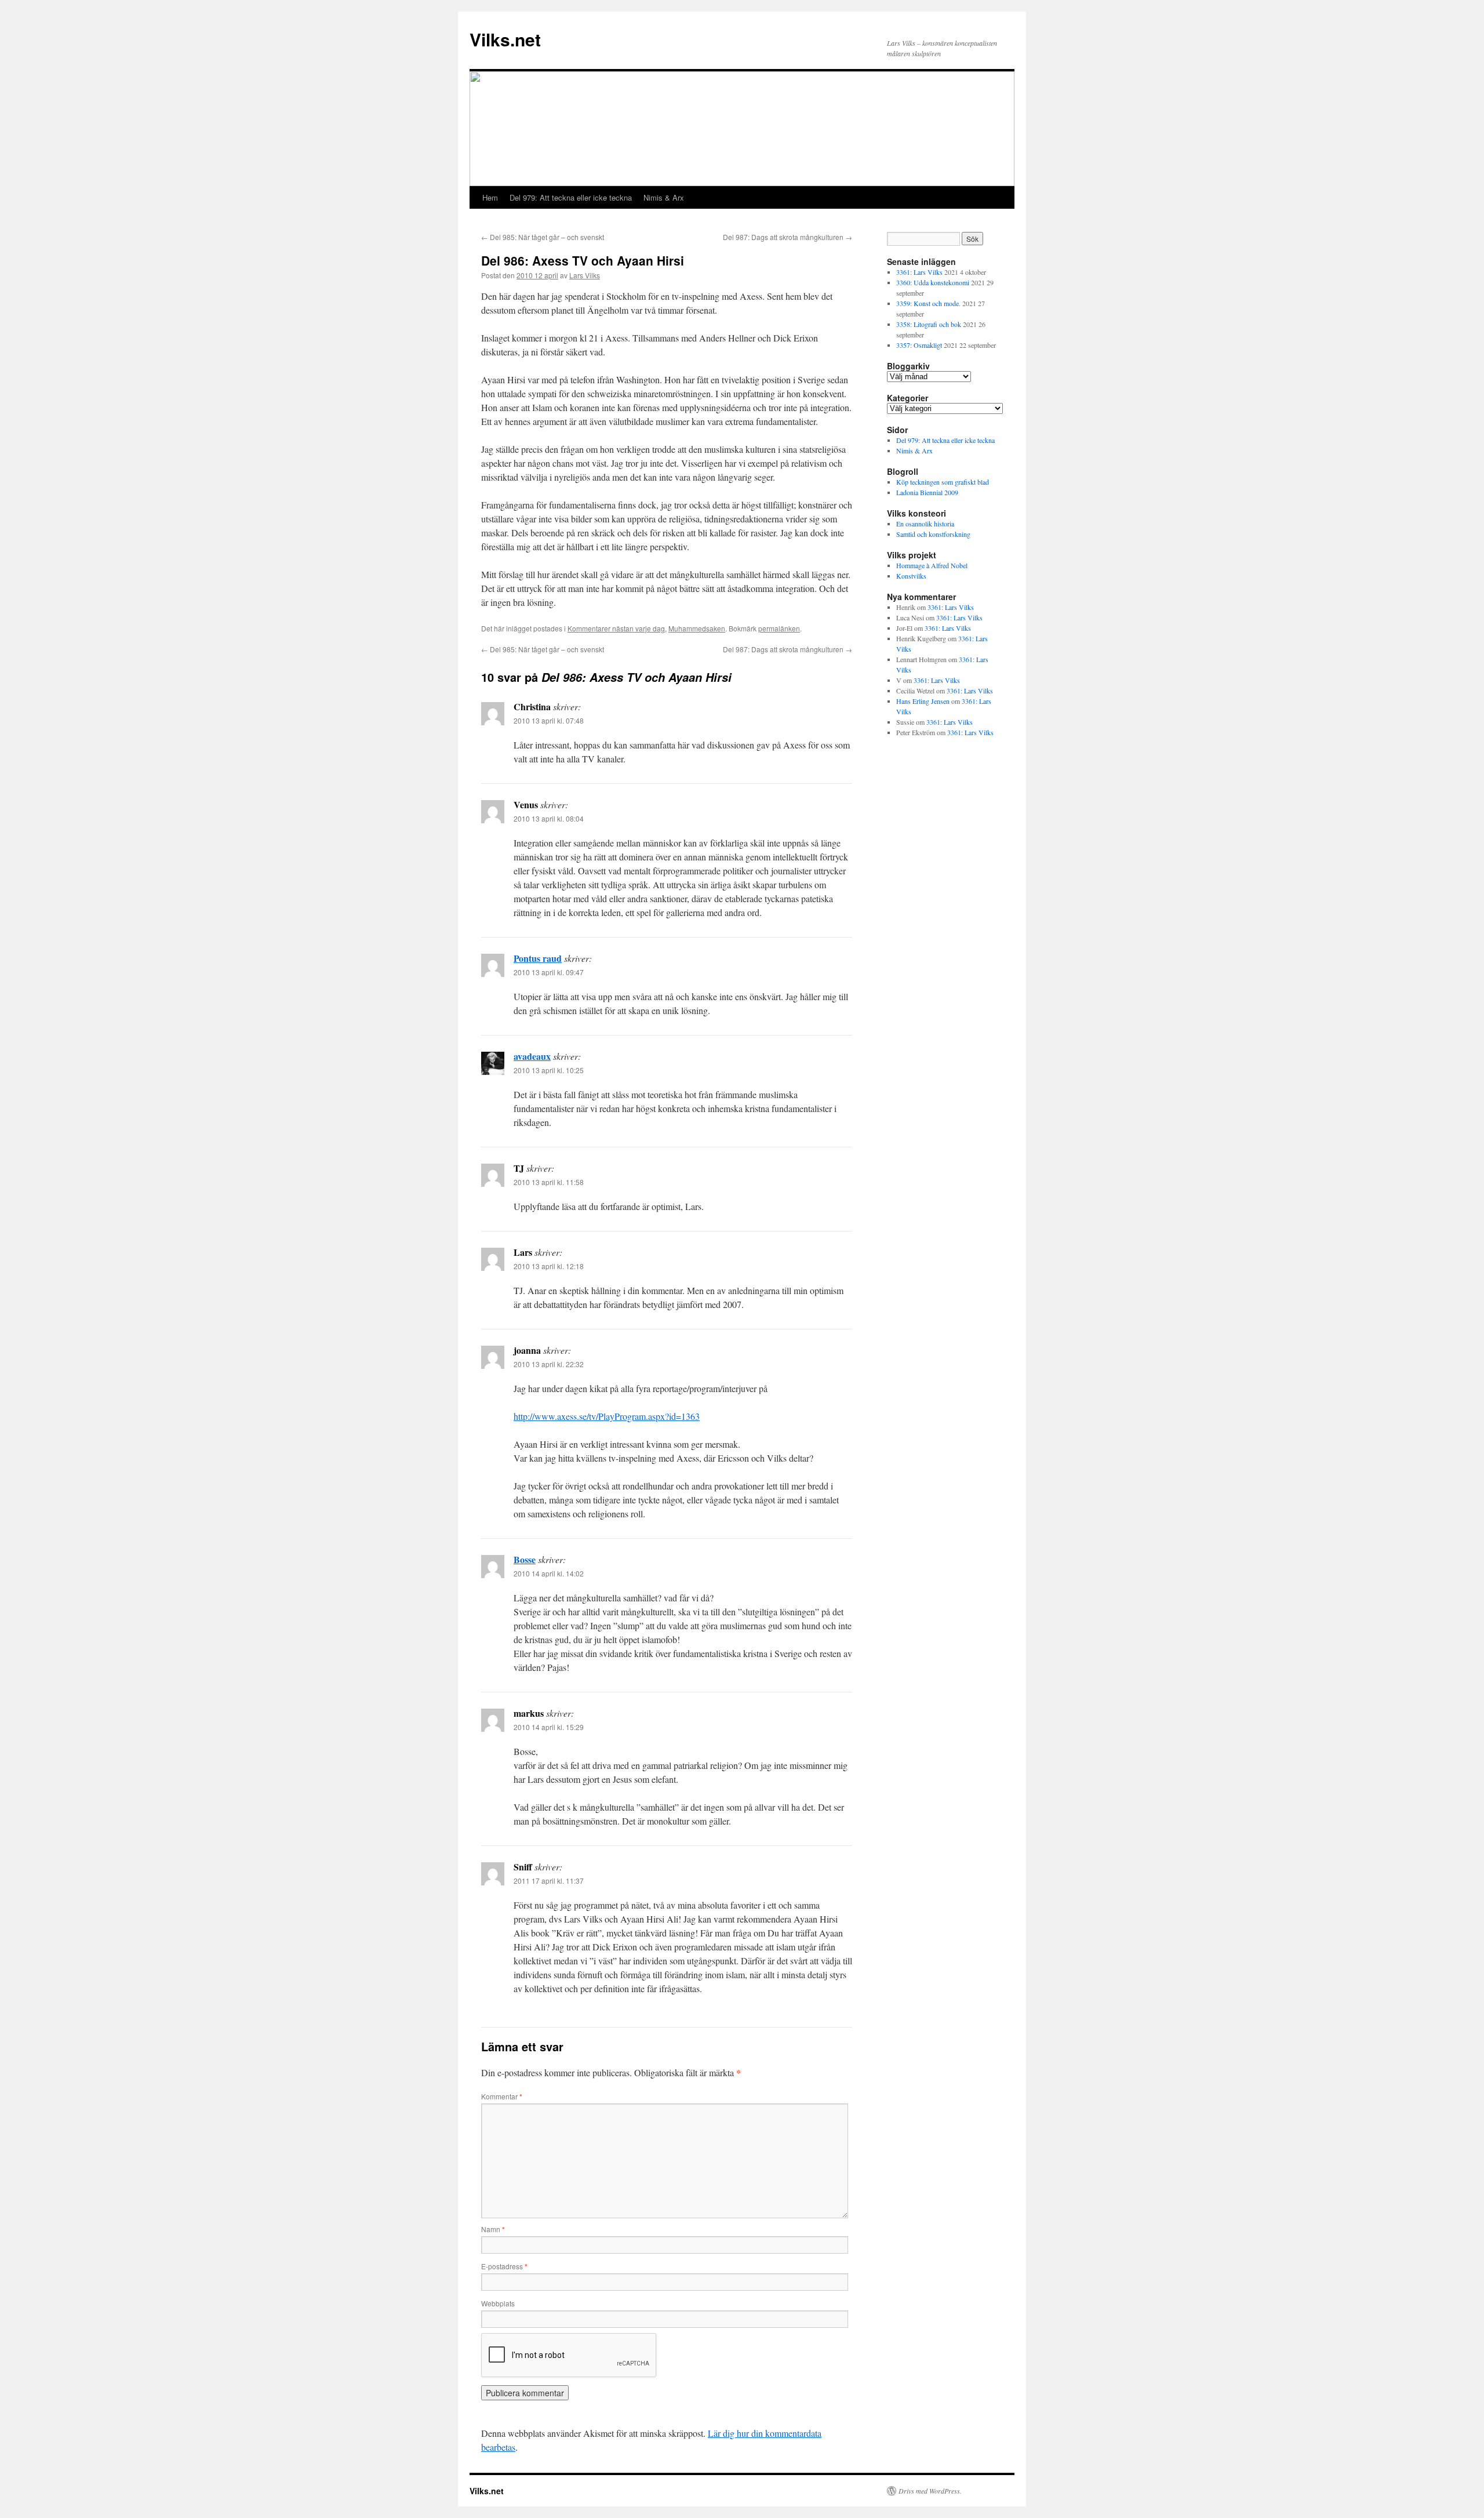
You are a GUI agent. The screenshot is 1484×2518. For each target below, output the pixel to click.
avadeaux (532, 1056)
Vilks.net (505, 39)
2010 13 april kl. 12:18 (549, 1266)
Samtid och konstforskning (933, 534)
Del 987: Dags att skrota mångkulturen (788, 237)
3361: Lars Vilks (919, 272)
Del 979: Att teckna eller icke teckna (571, 197)
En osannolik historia (925, 524)
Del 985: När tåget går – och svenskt (543, 237)
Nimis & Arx (664, 197)
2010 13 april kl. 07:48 (549, 720)
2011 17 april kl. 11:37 (549, 1881)
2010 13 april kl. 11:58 (549, 1182)
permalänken (779, 628)
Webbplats (498, 2303)
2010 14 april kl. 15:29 (549, 1727)
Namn (493, 2229)
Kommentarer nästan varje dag (616, 628)
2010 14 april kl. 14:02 (549, 1573)
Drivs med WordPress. (930, 2491)
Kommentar (502, 2096)
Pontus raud (538, 958)
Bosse (525, 1559)
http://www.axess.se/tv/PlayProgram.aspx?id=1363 (607, 1416)
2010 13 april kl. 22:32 (549, 1364)
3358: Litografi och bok (929, 324)
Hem (490, 197)
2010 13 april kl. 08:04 (549, 818)
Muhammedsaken (697, 628)
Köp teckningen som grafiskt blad (943, 482)
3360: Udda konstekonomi (933, 282)
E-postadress (504, 2266)
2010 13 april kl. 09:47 (549, 972)
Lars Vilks (585, 275)
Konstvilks (911, 576)
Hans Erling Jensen (923, 701)
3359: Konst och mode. (928, 303)
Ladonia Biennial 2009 (927, 492)
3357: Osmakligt (919, 345)
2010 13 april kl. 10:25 (549, 1070)
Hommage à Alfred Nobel (932, 565)
